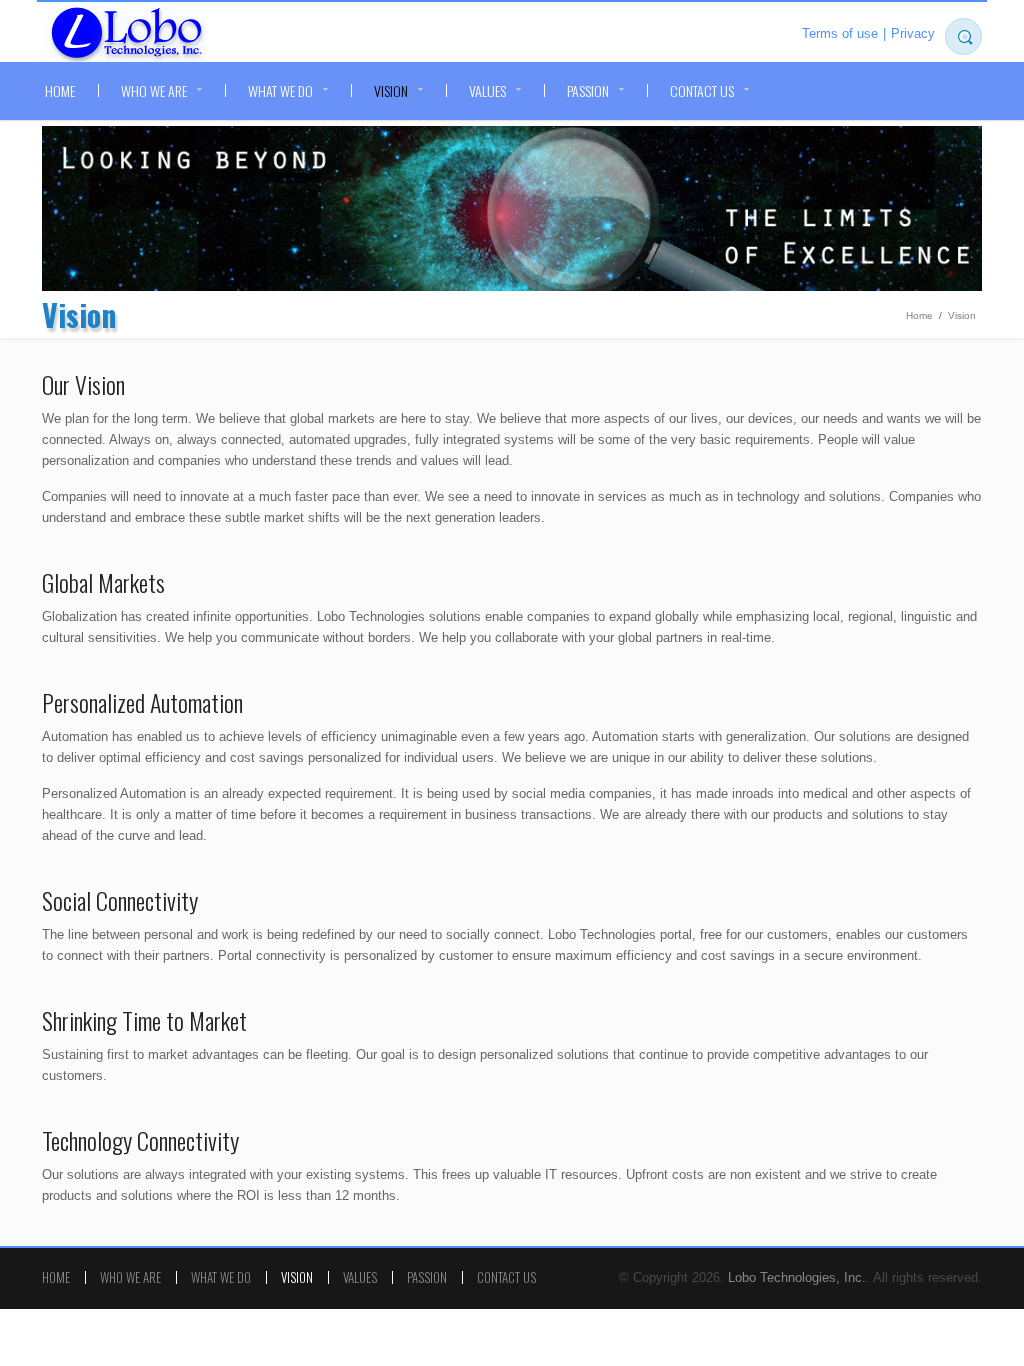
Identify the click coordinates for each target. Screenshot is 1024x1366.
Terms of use (840, 33)
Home (60, 90)
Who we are (154, 90)
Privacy (913, 33)
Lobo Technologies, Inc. (124, 34)
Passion (588, 90)
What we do (280, 90)
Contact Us (702, 90)
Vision (391, 90)
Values (487, 90)
